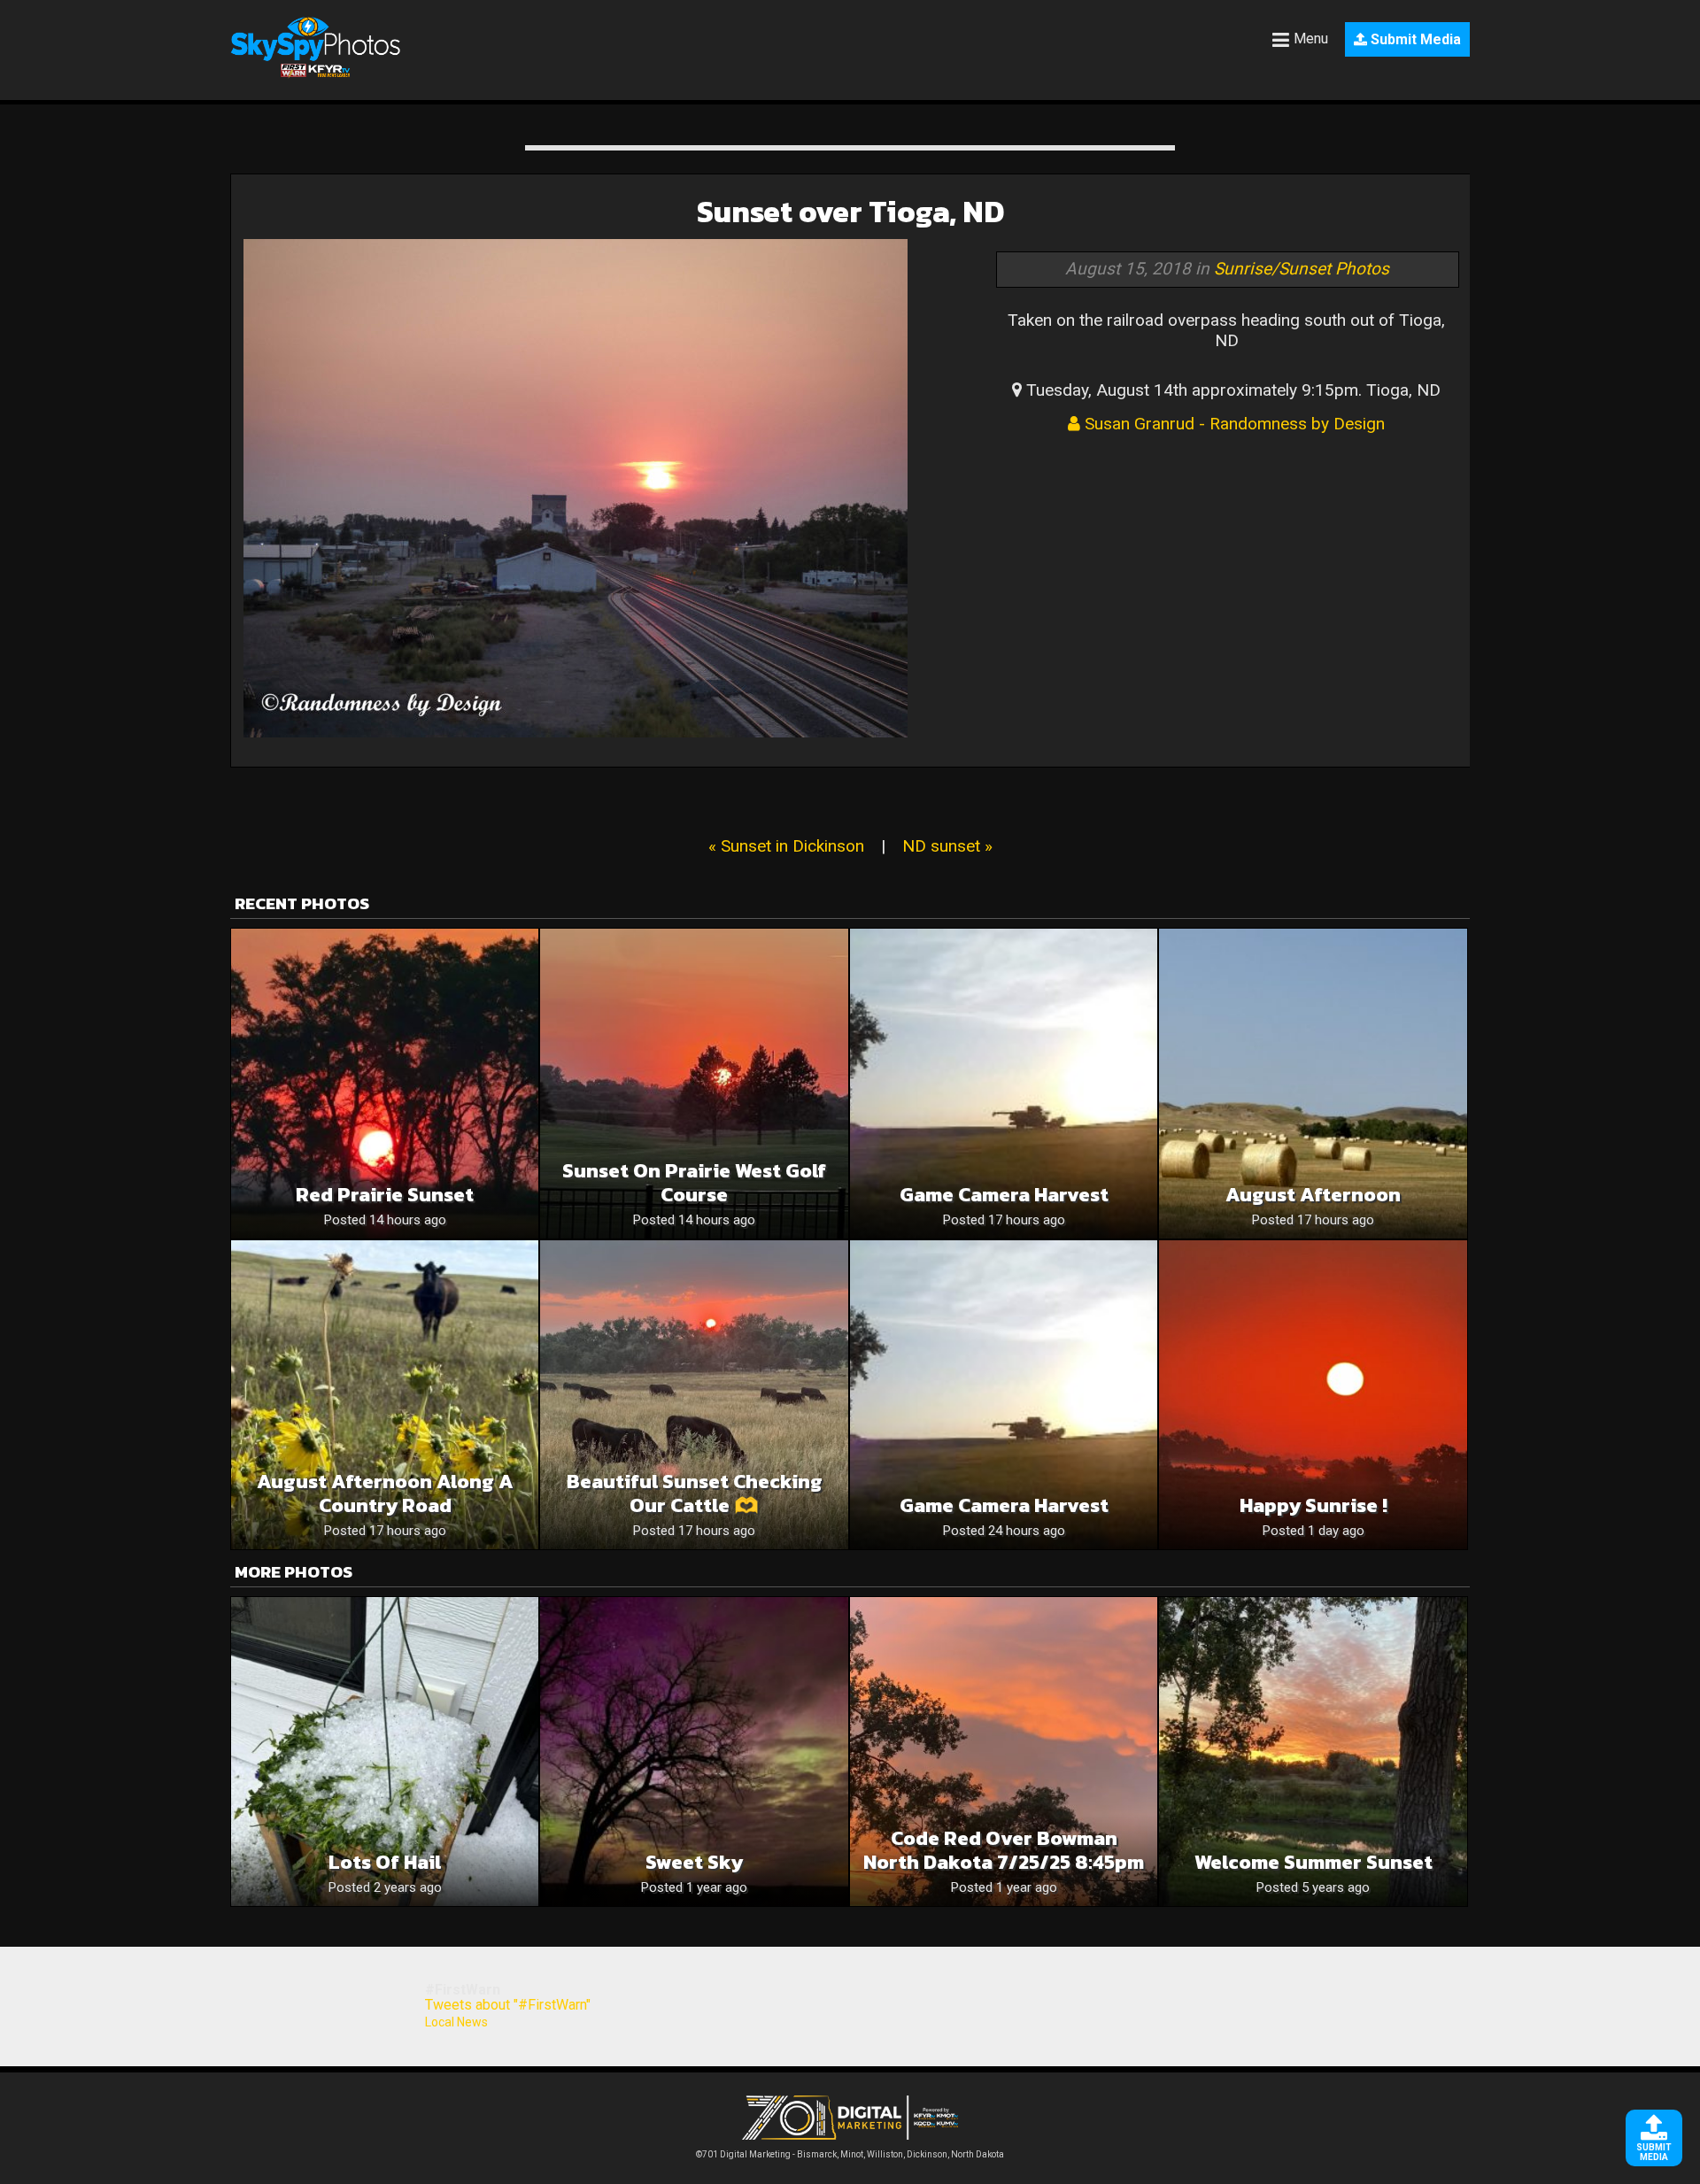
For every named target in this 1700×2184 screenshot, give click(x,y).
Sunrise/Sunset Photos (1302, 269)
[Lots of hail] (385, 1752)
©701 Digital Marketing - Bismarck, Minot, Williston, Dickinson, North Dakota (850, 2154)
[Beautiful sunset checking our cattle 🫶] (694, 1395)
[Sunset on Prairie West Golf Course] (694, 1083)
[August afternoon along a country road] (385, 1395)
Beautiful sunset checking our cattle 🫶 (695, 1493)
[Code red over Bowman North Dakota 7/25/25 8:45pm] (1004, 1752)
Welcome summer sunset (1314, 1862)
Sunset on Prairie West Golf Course (694, 1183)
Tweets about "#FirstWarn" (508, 2005)
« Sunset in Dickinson (786, 846)
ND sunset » (947, 846)
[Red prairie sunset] (385, 1083)
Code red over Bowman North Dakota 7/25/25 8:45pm (1004, 1850)
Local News (456, 2022)
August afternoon (1313, 1195)
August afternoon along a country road (385, 1493)
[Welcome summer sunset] (1313, 1752)
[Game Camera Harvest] (1004, 1083)
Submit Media (1414, 39)
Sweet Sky (694, 1862)
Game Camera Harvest (1004, 1195)
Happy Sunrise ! (1314, 1505)
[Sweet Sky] (694, 1752)
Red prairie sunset (385, 1195)
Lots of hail (385, 1862)
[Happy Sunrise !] (1313, 1395)
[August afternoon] (1313, 1083)
